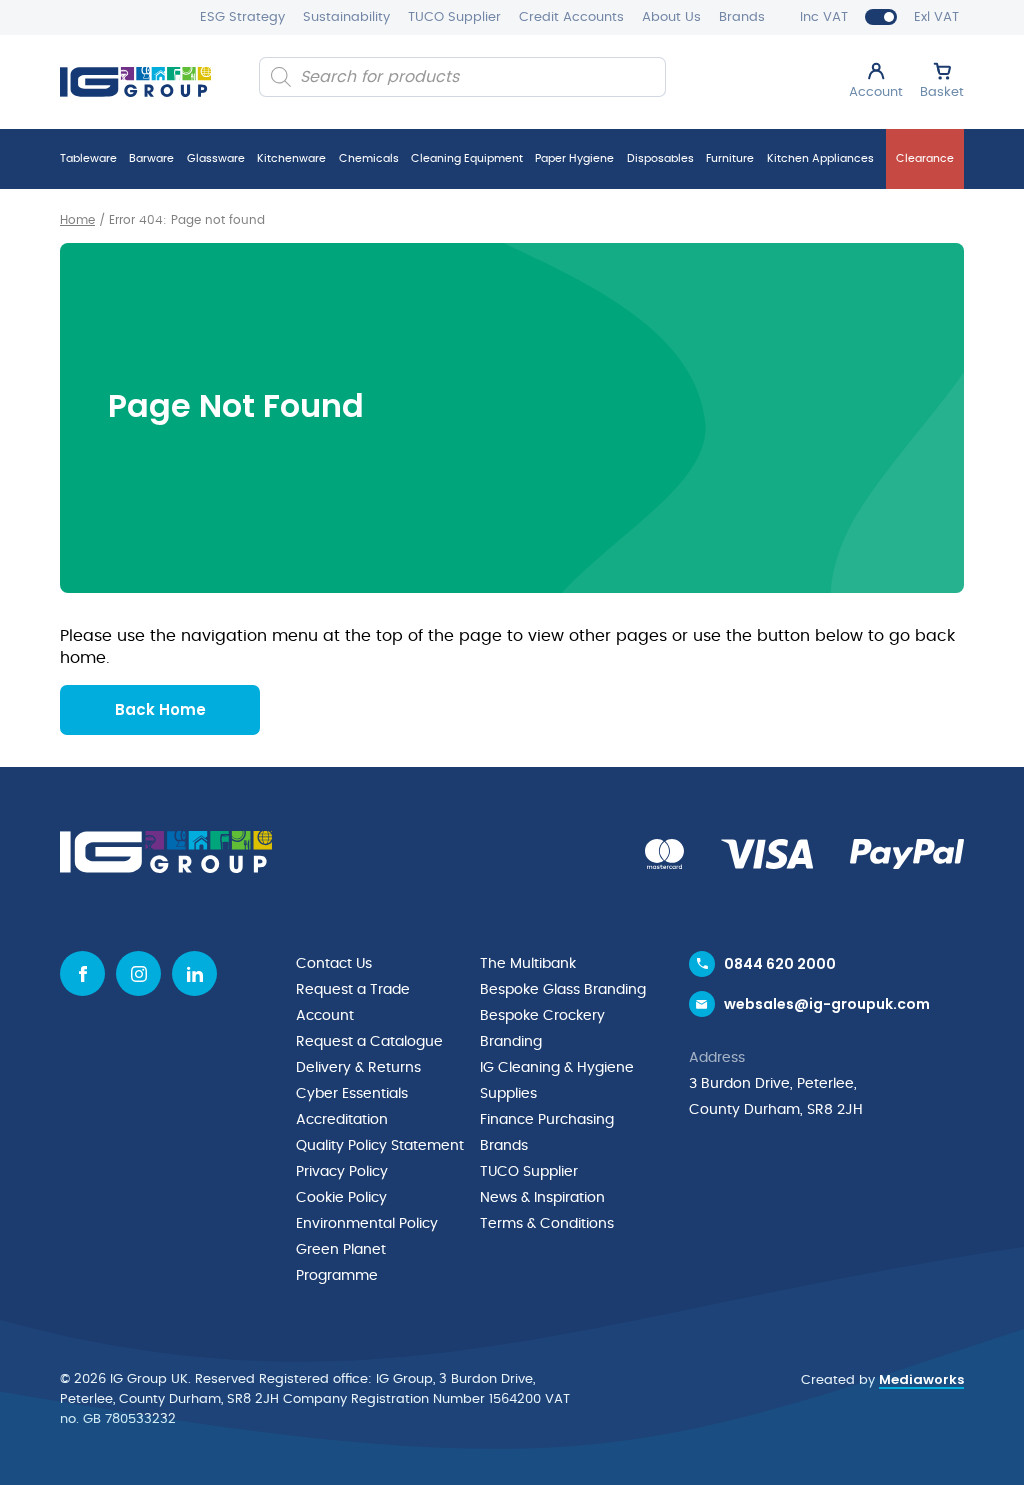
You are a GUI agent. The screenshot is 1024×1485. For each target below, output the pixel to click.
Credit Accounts (571, 17)
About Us (671, 17)
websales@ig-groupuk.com (827, 1004)
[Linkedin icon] (194, 973)
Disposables (660, 158)
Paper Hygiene (574, 158)
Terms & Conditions (547, 1224)
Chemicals (369, 158)
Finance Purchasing (547, 1120)
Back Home (160, 709)
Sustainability (346, 17)
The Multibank (528, 964)
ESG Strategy (242, 17)
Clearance (925, 158)
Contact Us (334, 964)
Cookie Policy (341, 1198)
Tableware (88, 158)
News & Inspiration (542, 1198)
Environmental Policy (367, 1224)
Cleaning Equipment (467, 158)
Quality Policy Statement (380, 1146)
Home (77, 220)
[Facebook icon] (82, 973)
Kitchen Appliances (820, 158)
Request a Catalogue (369, 1042)
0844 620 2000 (780, 964)
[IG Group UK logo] (135, 82)
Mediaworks (921, 1379)
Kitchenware (291, 158)
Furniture (730, 158)
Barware (151, 158)
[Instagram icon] (138, 973)
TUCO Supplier (454, 17)
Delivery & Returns (358, 1068)
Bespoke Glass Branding (563, 990)
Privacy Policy (342, 1172)
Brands (742, 17)
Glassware (216, 158)
